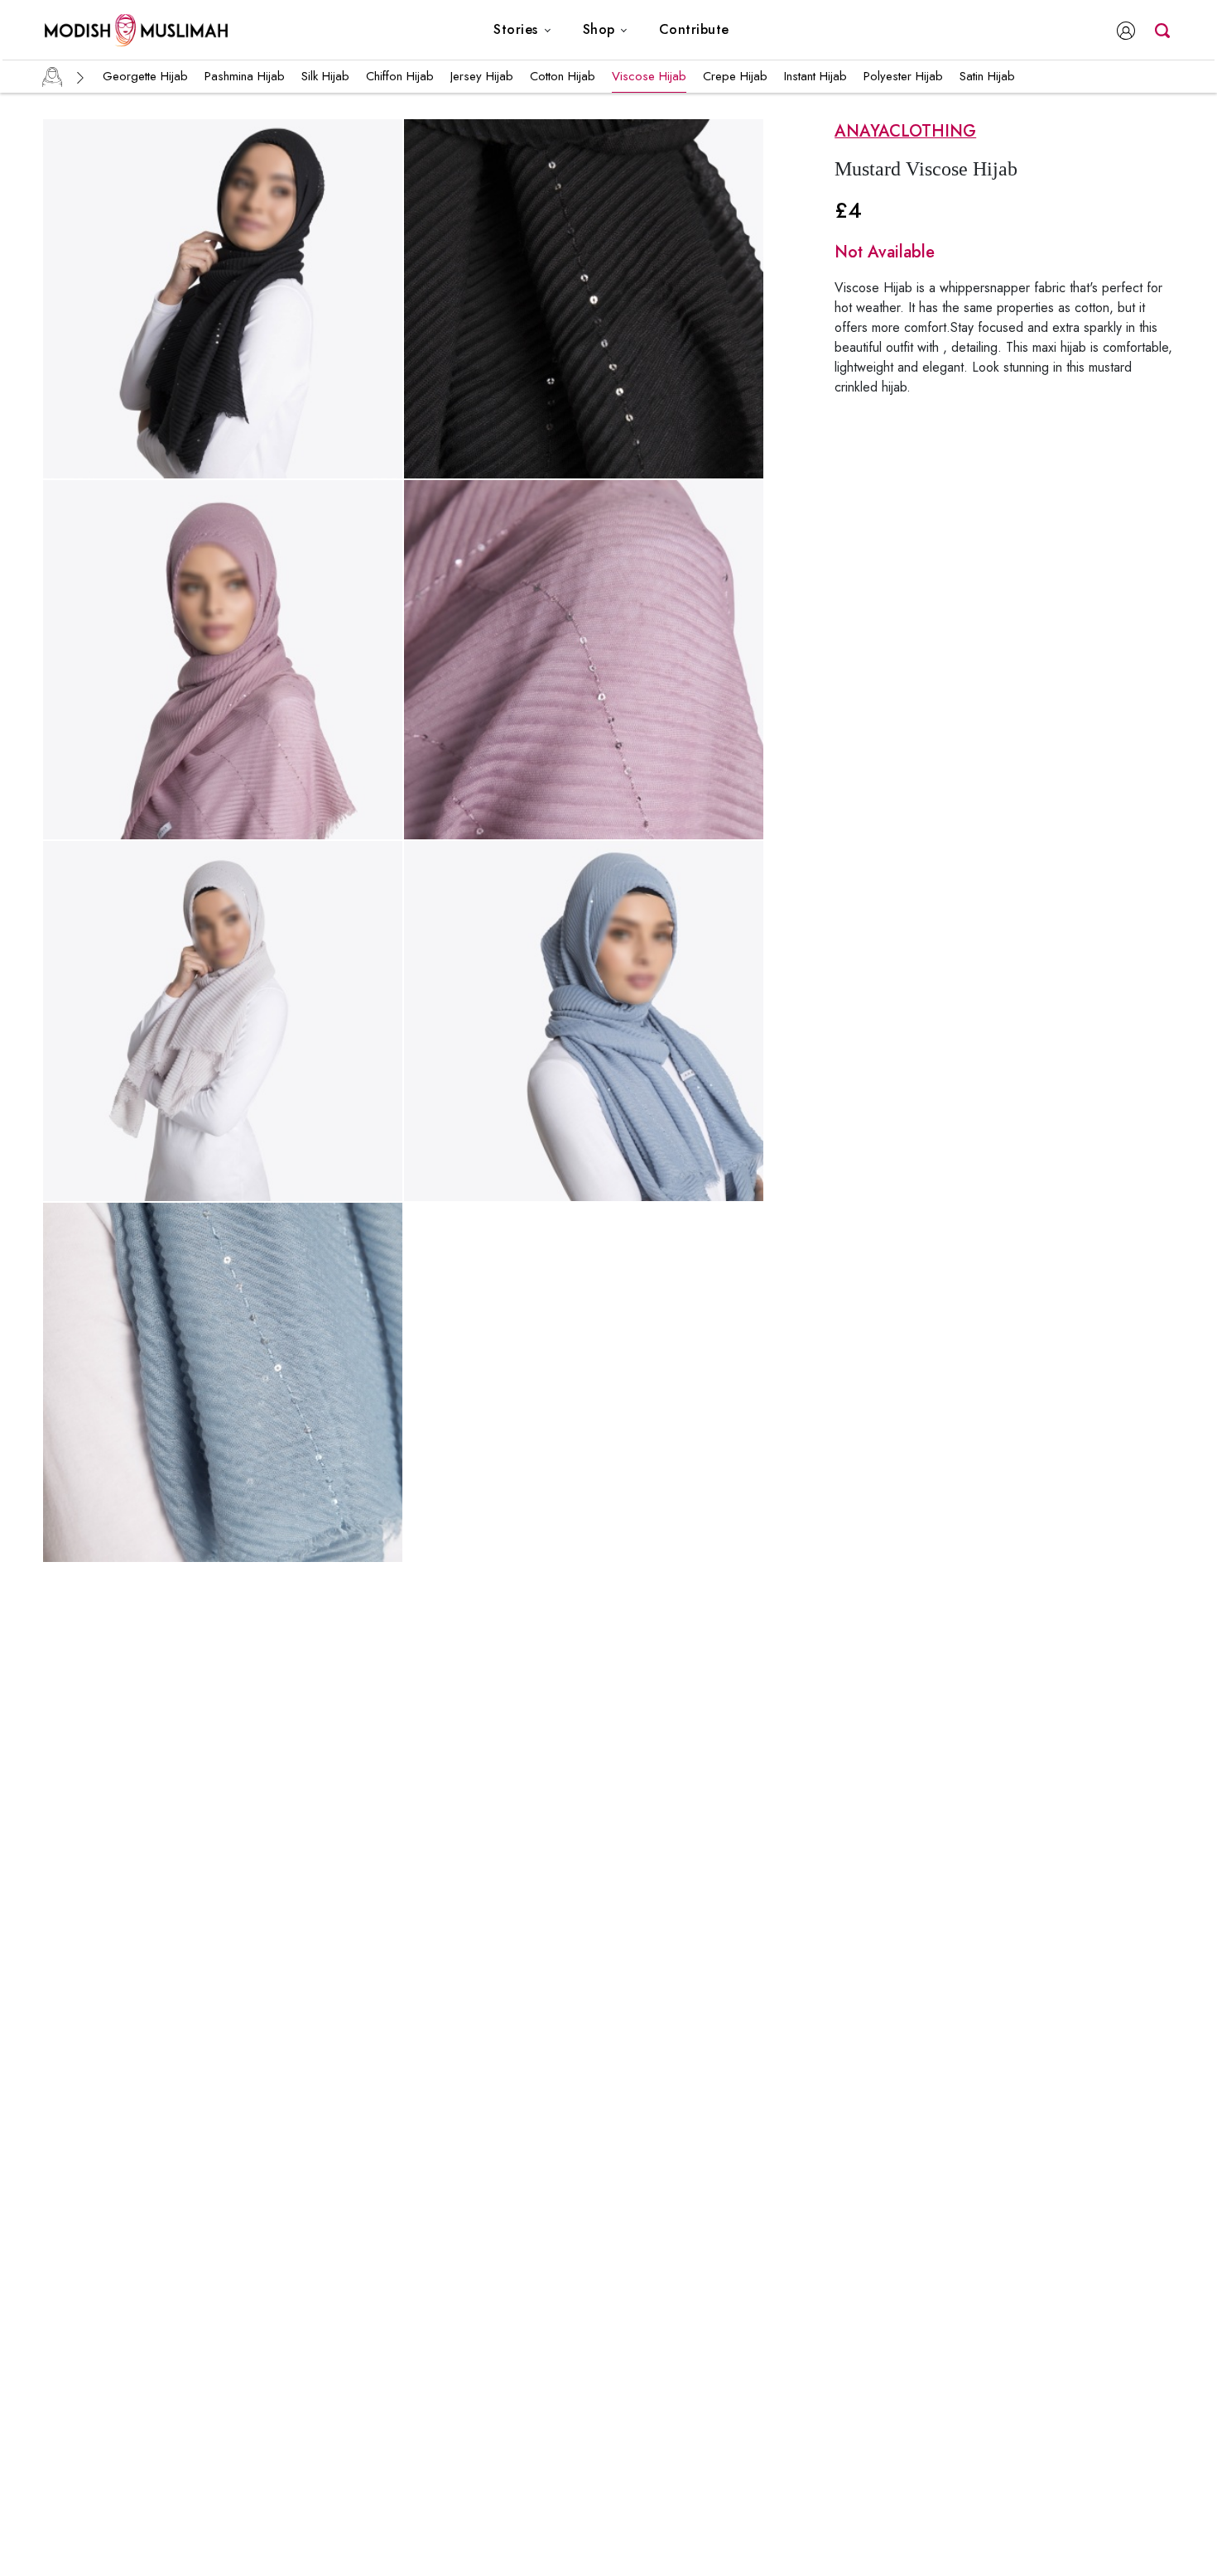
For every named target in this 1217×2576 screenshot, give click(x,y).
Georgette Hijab (145, 76)
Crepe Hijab (735, 76)
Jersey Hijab (482, 76)
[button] (522, 30)
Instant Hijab (815, 76)
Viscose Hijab (649, 76)
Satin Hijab (987, 76)
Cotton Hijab (563, 76)
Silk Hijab (325, 76)
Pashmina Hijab (245, 76)
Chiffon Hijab (400, 76)
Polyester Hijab (903, 76)
